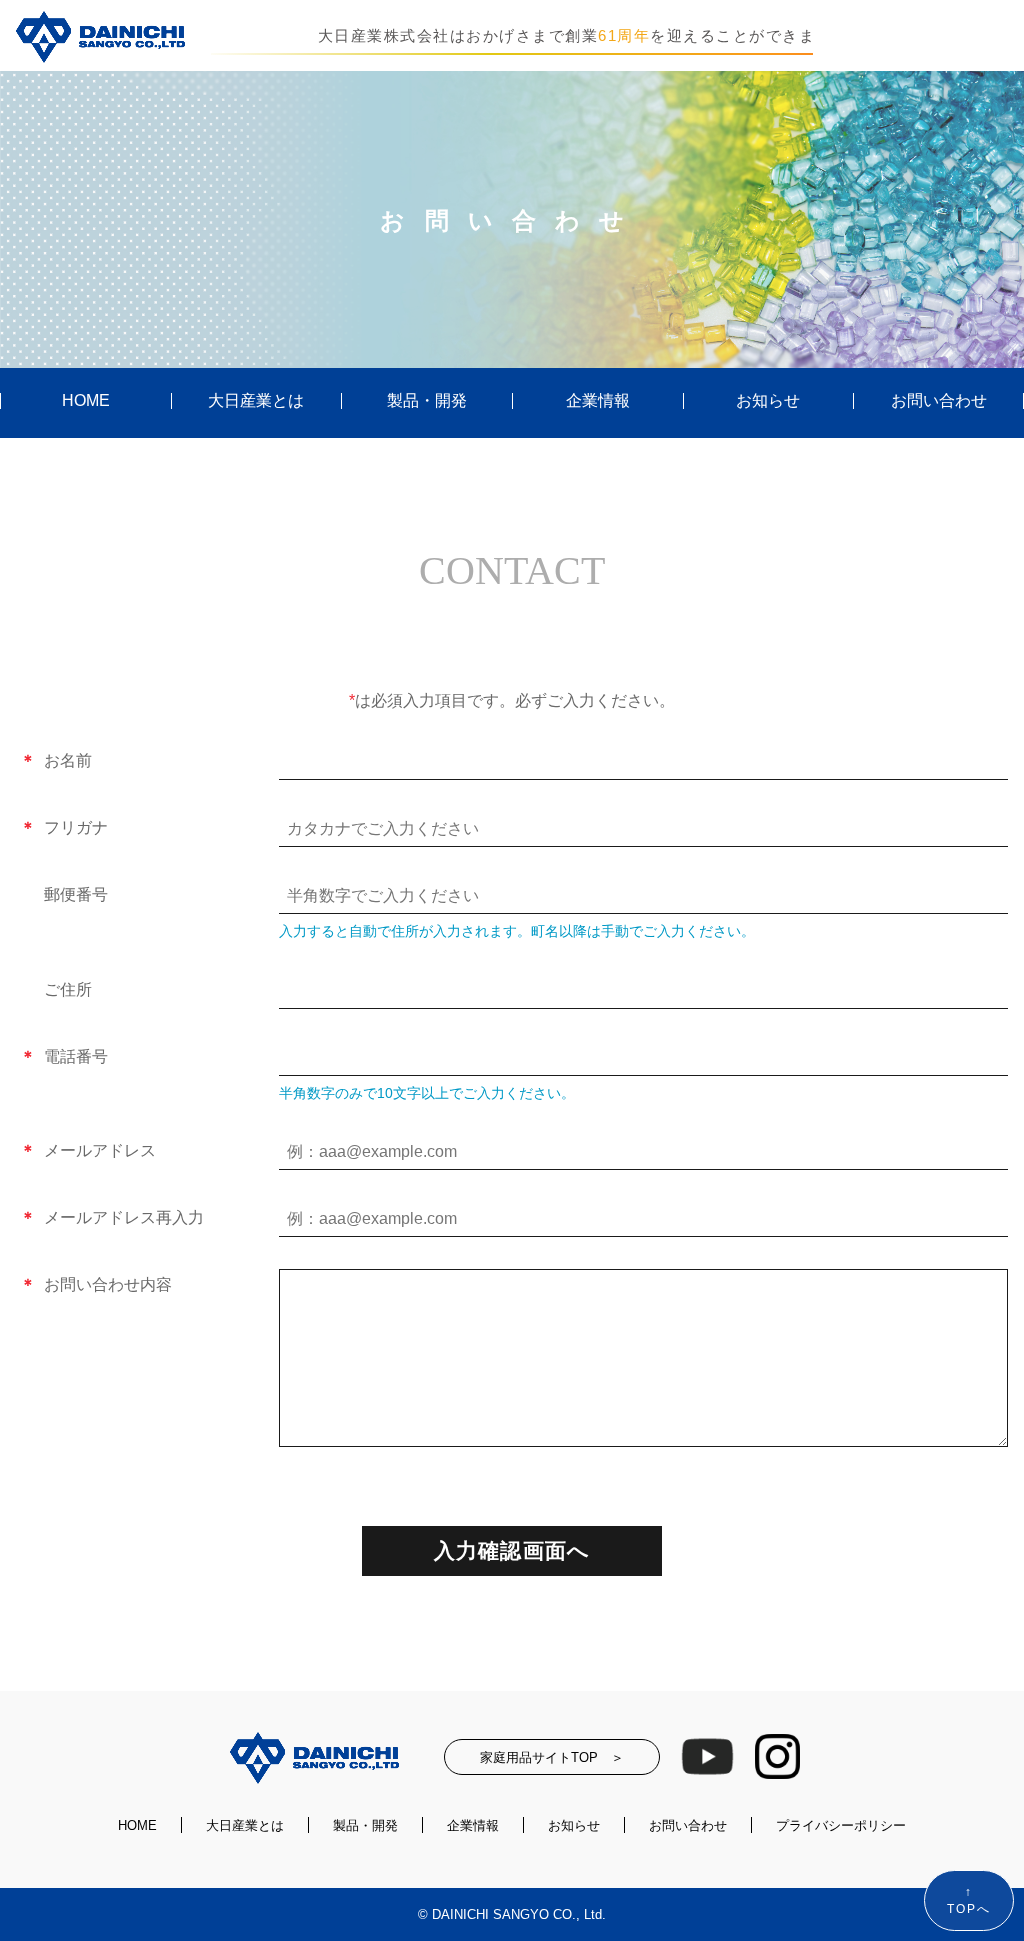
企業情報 (598, 401)
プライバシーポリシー (841, 1825)
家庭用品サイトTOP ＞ (552, 1757)
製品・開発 (427, 401)
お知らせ (768, 401)
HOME (86, 401)
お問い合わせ (939, 401)
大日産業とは (256, 401)
